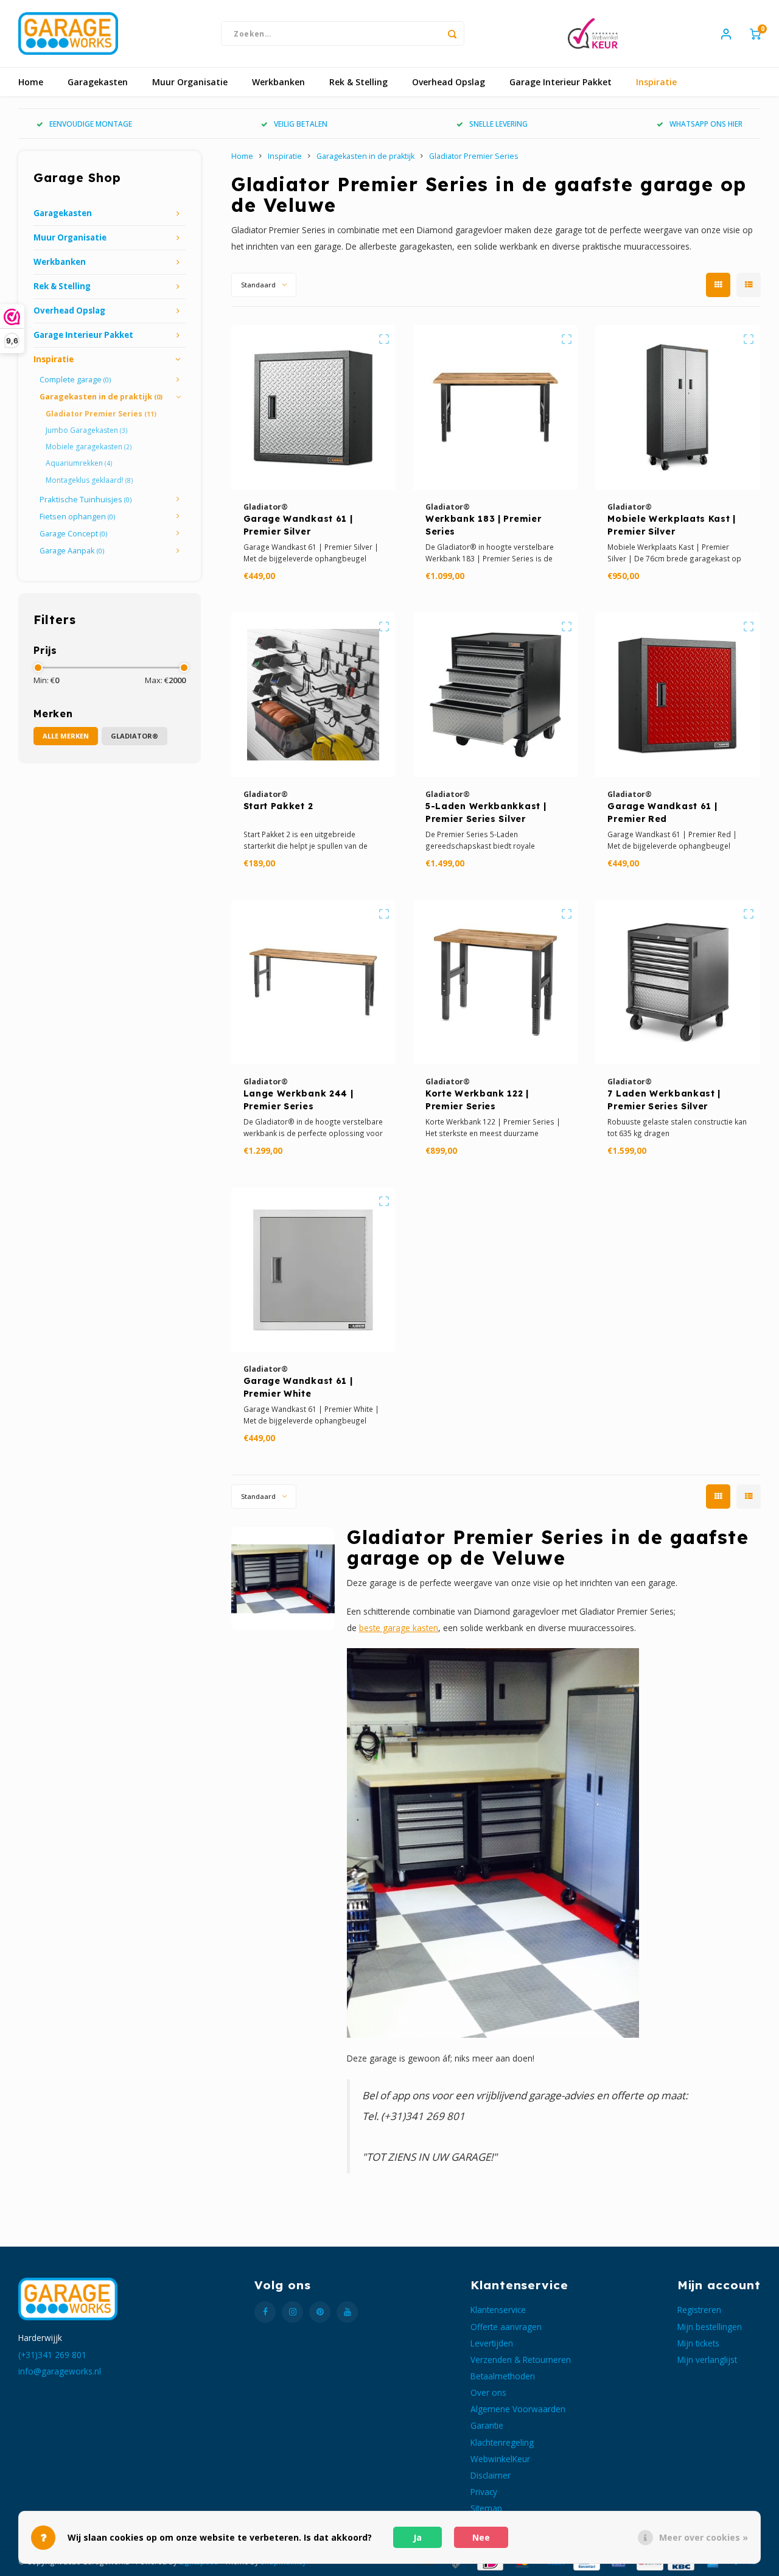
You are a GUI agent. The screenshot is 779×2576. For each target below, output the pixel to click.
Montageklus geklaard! (89, 480)
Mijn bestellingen (710, 2327)
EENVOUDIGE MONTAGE (91, 124)
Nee (481, 2537)
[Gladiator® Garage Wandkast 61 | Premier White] (313, 1269)
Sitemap (486, 2508)
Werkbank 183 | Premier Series (483, 525)
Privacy (484, 2492)
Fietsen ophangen (77, 517)
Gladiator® (134, 736)
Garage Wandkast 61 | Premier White (298, 1387)
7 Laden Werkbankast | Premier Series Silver (664, 1100)
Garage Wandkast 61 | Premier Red (662, 812)
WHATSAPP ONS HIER (706, 124)
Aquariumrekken (79, 463)
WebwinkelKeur (500, 2459)
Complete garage (75, 380)
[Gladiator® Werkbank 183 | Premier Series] (495, 407)
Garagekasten (98, 82)
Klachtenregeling (502, 2442)
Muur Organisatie (190, 82)
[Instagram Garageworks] (292, 2312)
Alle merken (66, 736)
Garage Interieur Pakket (561, 82)
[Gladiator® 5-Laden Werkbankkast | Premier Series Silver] (495, 695)
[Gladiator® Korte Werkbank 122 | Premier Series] (495, 982)
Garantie (487, 2425)
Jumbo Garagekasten (86, 430)
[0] (755, 33)
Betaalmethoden (503, 2376)
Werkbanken (278, 82)
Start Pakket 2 (278, 806)
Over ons (488, 2392)
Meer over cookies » (704, 2537)
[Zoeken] (452, 33)
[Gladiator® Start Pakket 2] (313, 695)
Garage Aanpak (72, 551)
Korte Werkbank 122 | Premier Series (477, 1100)
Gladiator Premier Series (101, 414)
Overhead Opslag (449, 82)
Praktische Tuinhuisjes (86, 500)
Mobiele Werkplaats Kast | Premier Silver (672, 525)
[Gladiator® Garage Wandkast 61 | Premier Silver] (313, 407)
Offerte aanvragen (506, 2327)
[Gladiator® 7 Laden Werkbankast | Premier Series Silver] (677, 982)
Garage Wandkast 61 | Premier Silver (298, 525)
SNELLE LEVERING (498, 124)
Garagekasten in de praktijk (101, 397)
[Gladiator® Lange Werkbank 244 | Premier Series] (313, 982)
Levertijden (492, 2343)
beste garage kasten (399, 1628)
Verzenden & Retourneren (521, 2360)
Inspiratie (656, 82)
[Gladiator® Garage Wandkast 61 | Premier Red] (677, 695)
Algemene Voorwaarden (518, 2409)
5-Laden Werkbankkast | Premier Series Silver (486, 812)
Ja (417, 2537)
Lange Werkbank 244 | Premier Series (299, 1100)
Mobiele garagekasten (89, 447)
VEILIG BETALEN (301, 124)
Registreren (699, 2310)
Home (31, 82)
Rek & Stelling (358, 82)
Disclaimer (491, 2475)
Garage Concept (73, 534)
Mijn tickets (698, 2343)
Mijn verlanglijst (707, 2360)
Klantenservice (498, 2310)
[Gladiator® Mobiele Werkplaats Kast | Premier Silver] (677, 407)
